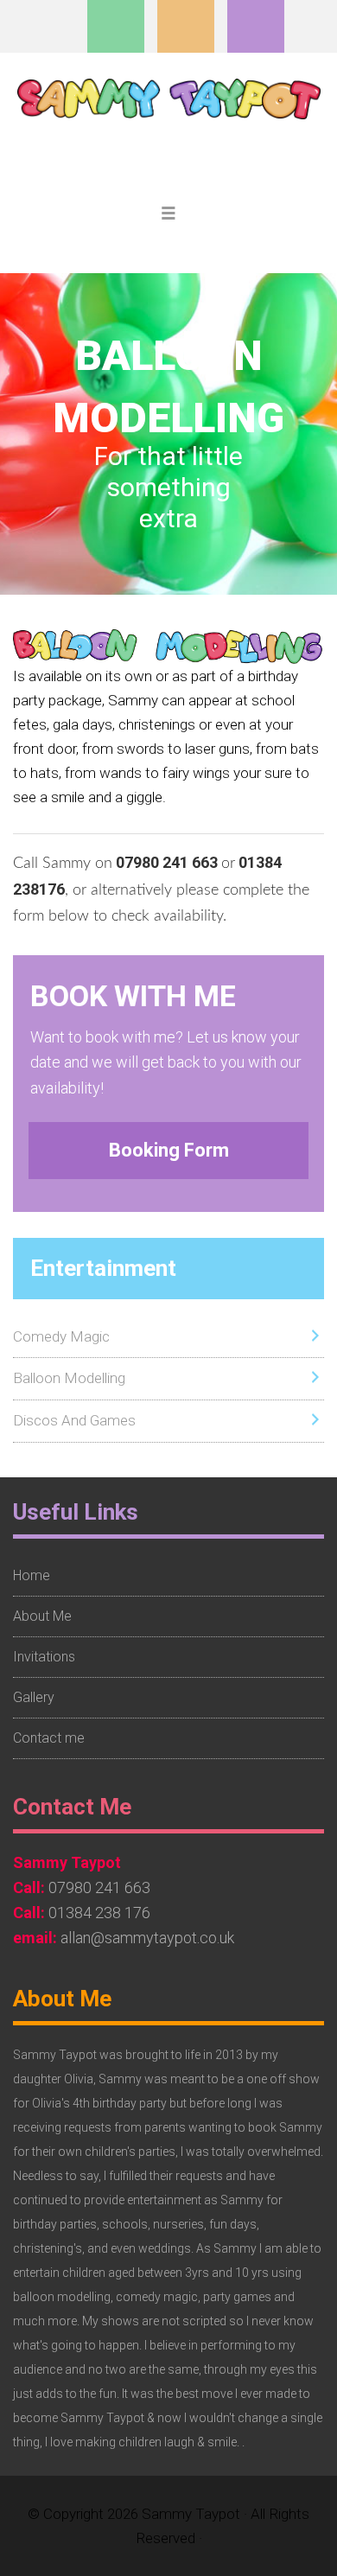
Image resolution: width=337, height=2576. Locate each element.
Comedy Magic (61, 1336)
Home (32, 1575)
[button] (168, 215)
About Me (42, 1616)
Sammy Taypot (169, 122)
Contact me (49, 1738)
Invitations (44, 1657)
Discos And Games (74, 1420)
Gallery (34, 1697)
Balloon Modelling (69, 1378)
